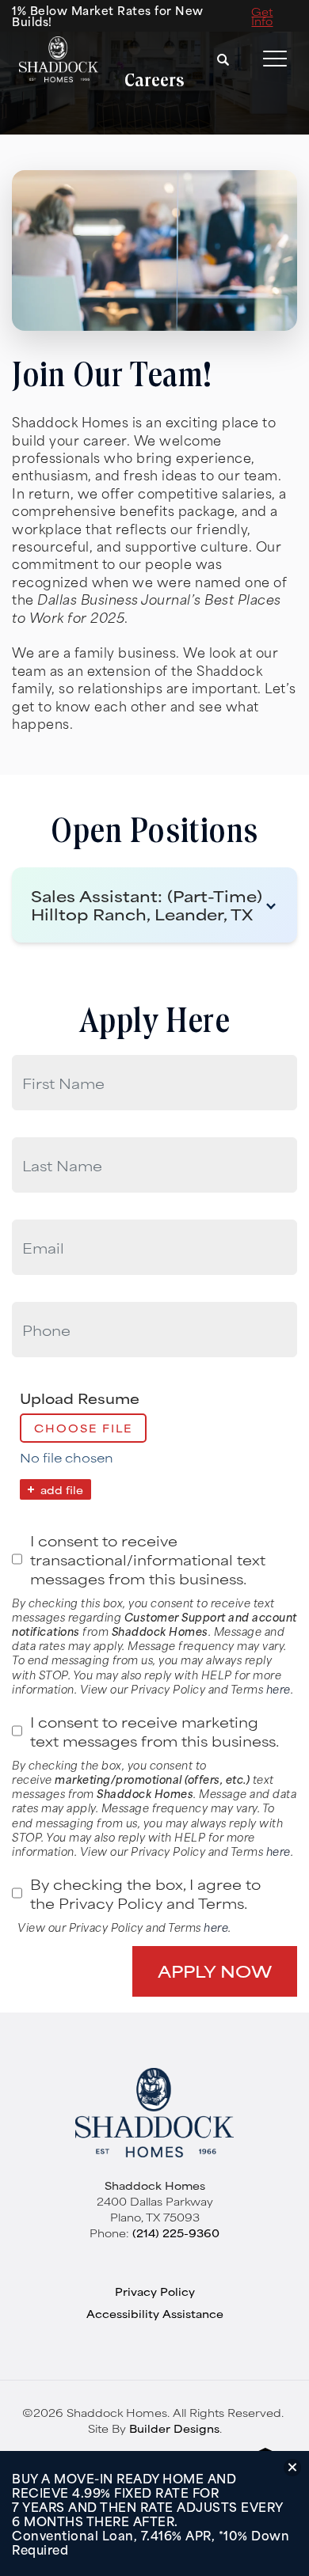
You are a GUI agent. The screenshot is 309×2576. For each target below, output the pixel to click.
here (278, 1688)
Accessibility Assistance (155, 2313)
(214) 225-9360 (176, 2233)
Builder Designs (174, 2428)
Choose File (83, 1428)
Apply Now (215, 1971)
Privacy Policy (155, 2291)
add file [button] (62, 1489)
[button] (223, 59)
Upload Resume (80, 1398)
